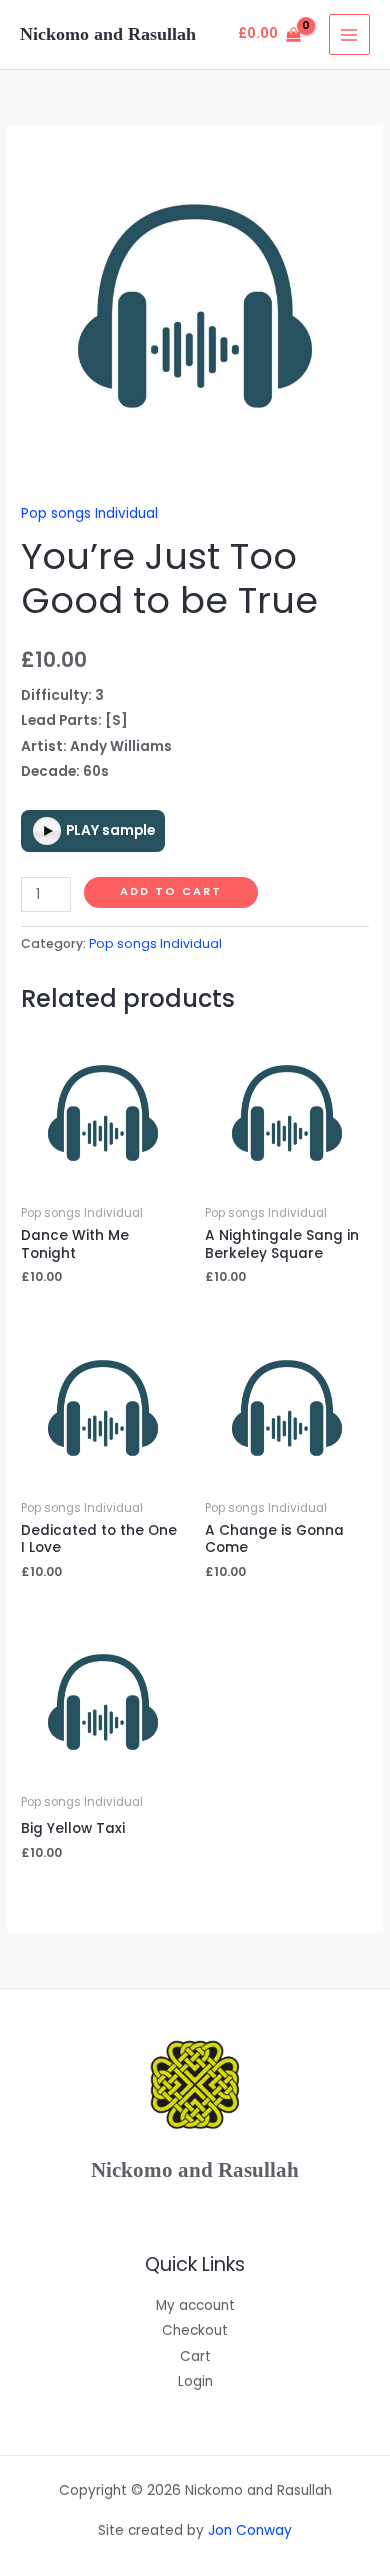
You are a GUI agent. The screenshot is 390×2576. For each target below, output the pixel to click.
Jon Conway (250, 2530)
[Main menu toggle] (349, 34)
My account (195, 2305)
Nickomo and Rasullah (108, 34)
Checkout (195, 2330)
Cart (195, 2356)
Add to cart (171, 891)
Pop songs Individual (89, 513)
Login (195, 2381)
